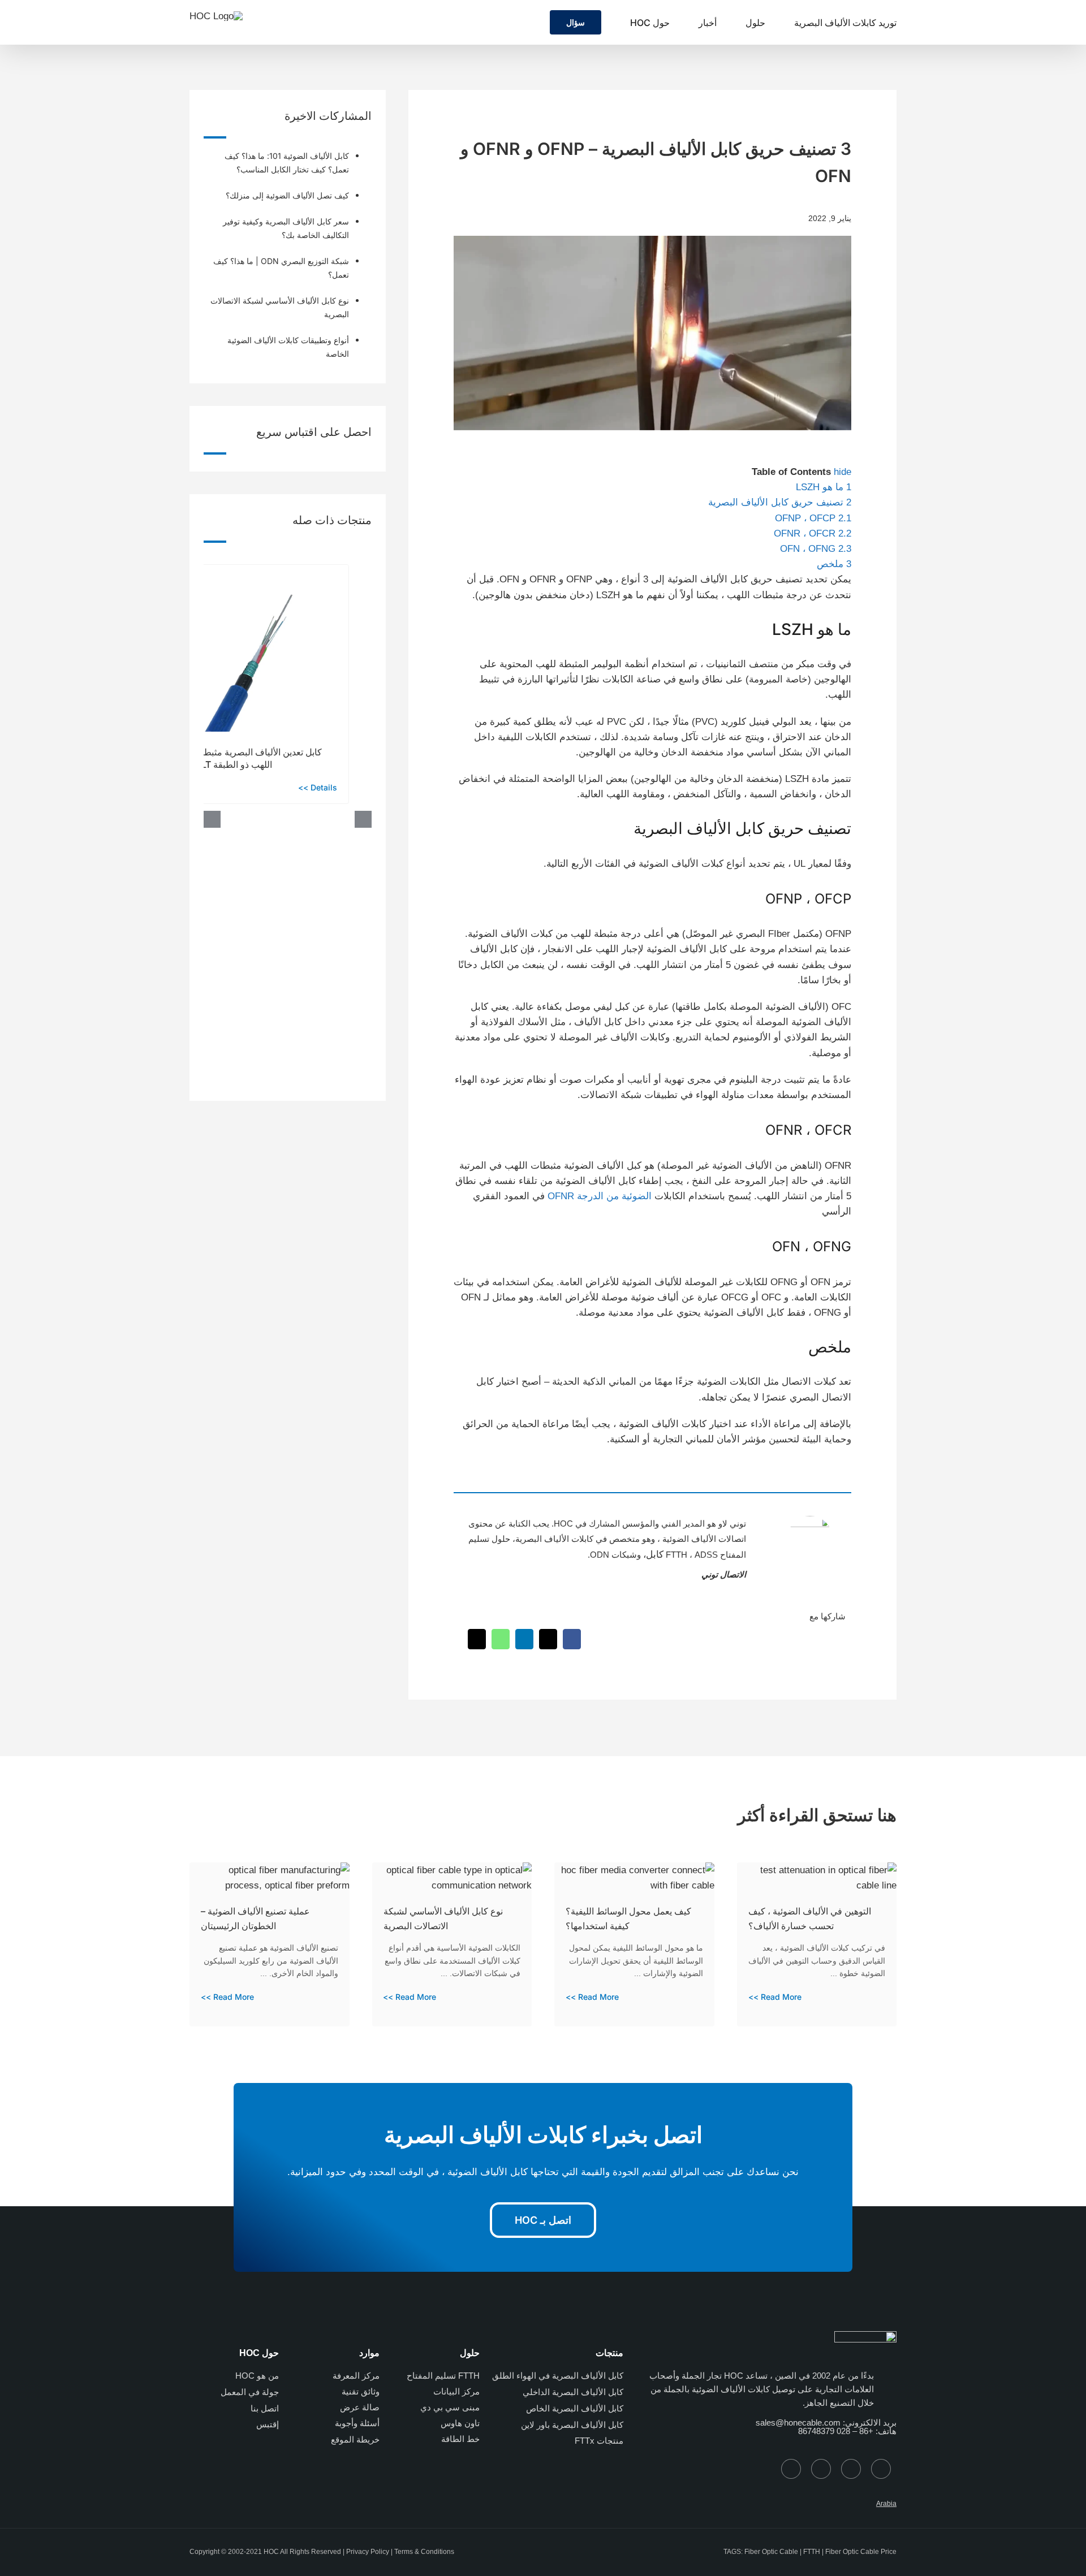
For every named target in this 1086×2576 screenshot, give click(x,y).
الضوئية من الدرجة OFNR (600, 1196)
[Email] (477, 1639)
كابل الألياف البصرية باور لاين (572, 2425)
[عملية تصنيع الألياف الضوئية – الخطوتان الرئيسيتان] (270, 1870)
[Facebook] (572, 1639)
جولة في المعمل (250, 2392)
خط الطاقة (460, 2439)
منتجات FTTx (599, 2441)
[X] (548, 1639)
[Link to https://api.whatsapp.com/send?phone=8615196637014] (881, 2469)
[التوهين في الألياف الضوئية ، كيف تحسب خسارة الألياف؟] (817, 1870)
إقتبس (268, 2424)
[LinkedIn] (524, 1639)
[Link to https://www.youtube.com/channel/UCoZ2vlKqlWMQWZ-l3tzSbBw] (821, 2469)
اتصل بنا (265, 2408)
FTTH (812, 2552)
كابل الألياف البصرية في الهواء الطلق (558, 2376)
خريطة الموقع (355, 2439)
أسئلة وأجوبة (357, 2423)
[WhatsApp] (501, 1639)
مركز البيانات (456, 2391)
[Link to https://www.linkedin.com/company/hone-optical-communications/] (791, 2469)
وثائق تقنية (361, 2391)
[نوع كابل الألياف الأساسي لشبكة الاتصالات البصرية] (452, 1870)
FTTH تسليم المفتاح (443, 2376)
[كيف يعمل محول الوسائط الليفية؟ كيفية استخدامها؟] (634, 1870)
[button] (529, 22)
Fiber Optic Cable (771, 2552)
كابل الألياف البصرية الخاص (575, 2408)
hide (842, 472)
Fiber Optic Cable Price (861, 2552)
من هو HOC (257, 2376)
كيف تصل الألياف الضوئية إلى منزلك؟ (287, 195)
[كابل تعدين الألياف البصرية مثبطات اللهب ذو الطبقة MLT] (265, 570)
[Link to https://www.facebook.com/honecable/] (851, 2469)
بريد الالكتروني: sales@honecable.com (826, 2422)
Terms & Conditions (424, 2552)
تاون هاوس (460, 2423)
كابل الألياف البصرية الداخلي (573, 2392)
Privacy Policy (368, 2552)
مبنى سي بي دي (450, 2407)
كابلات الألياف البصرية (554, 1539)
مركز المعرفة (356, 2376)
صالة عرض (360, 2407)
